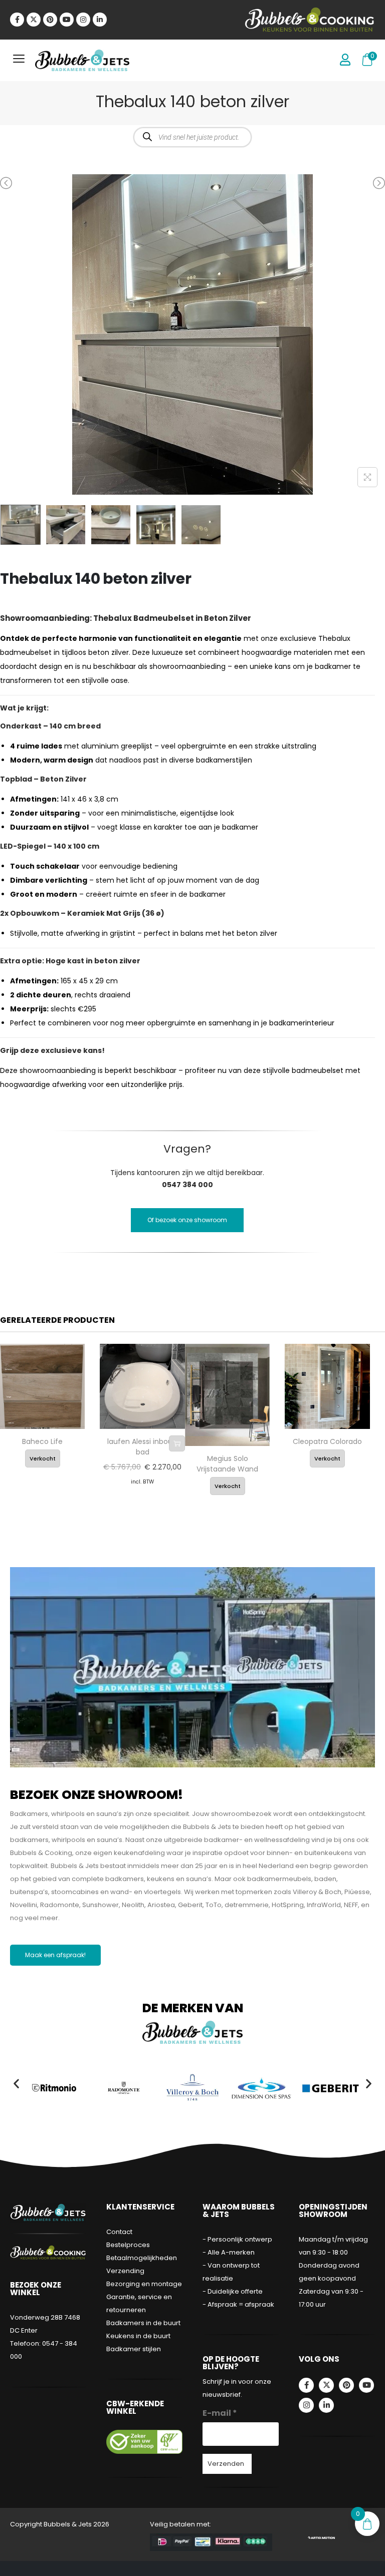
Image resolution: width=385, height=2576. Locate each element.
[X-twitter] (34, 20)
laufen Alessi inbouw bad (143, 1447)
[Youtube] (67, 20)
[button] (16, 2083)
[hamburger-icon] (19, 60)
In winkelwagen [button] (177, 1443)
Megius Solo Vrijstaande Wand (227, 1464)
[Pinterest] (50, 20)
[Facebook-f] (17, 20)
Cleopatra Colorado (327, 1441)
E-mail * (220, 2413)
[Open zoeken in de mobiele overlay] (192, 137)
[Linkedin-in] (100, 20)
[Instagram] (83, 20)
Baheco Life (42, 1441)
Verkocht (43, 1458)
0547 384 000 (187, 1185)
